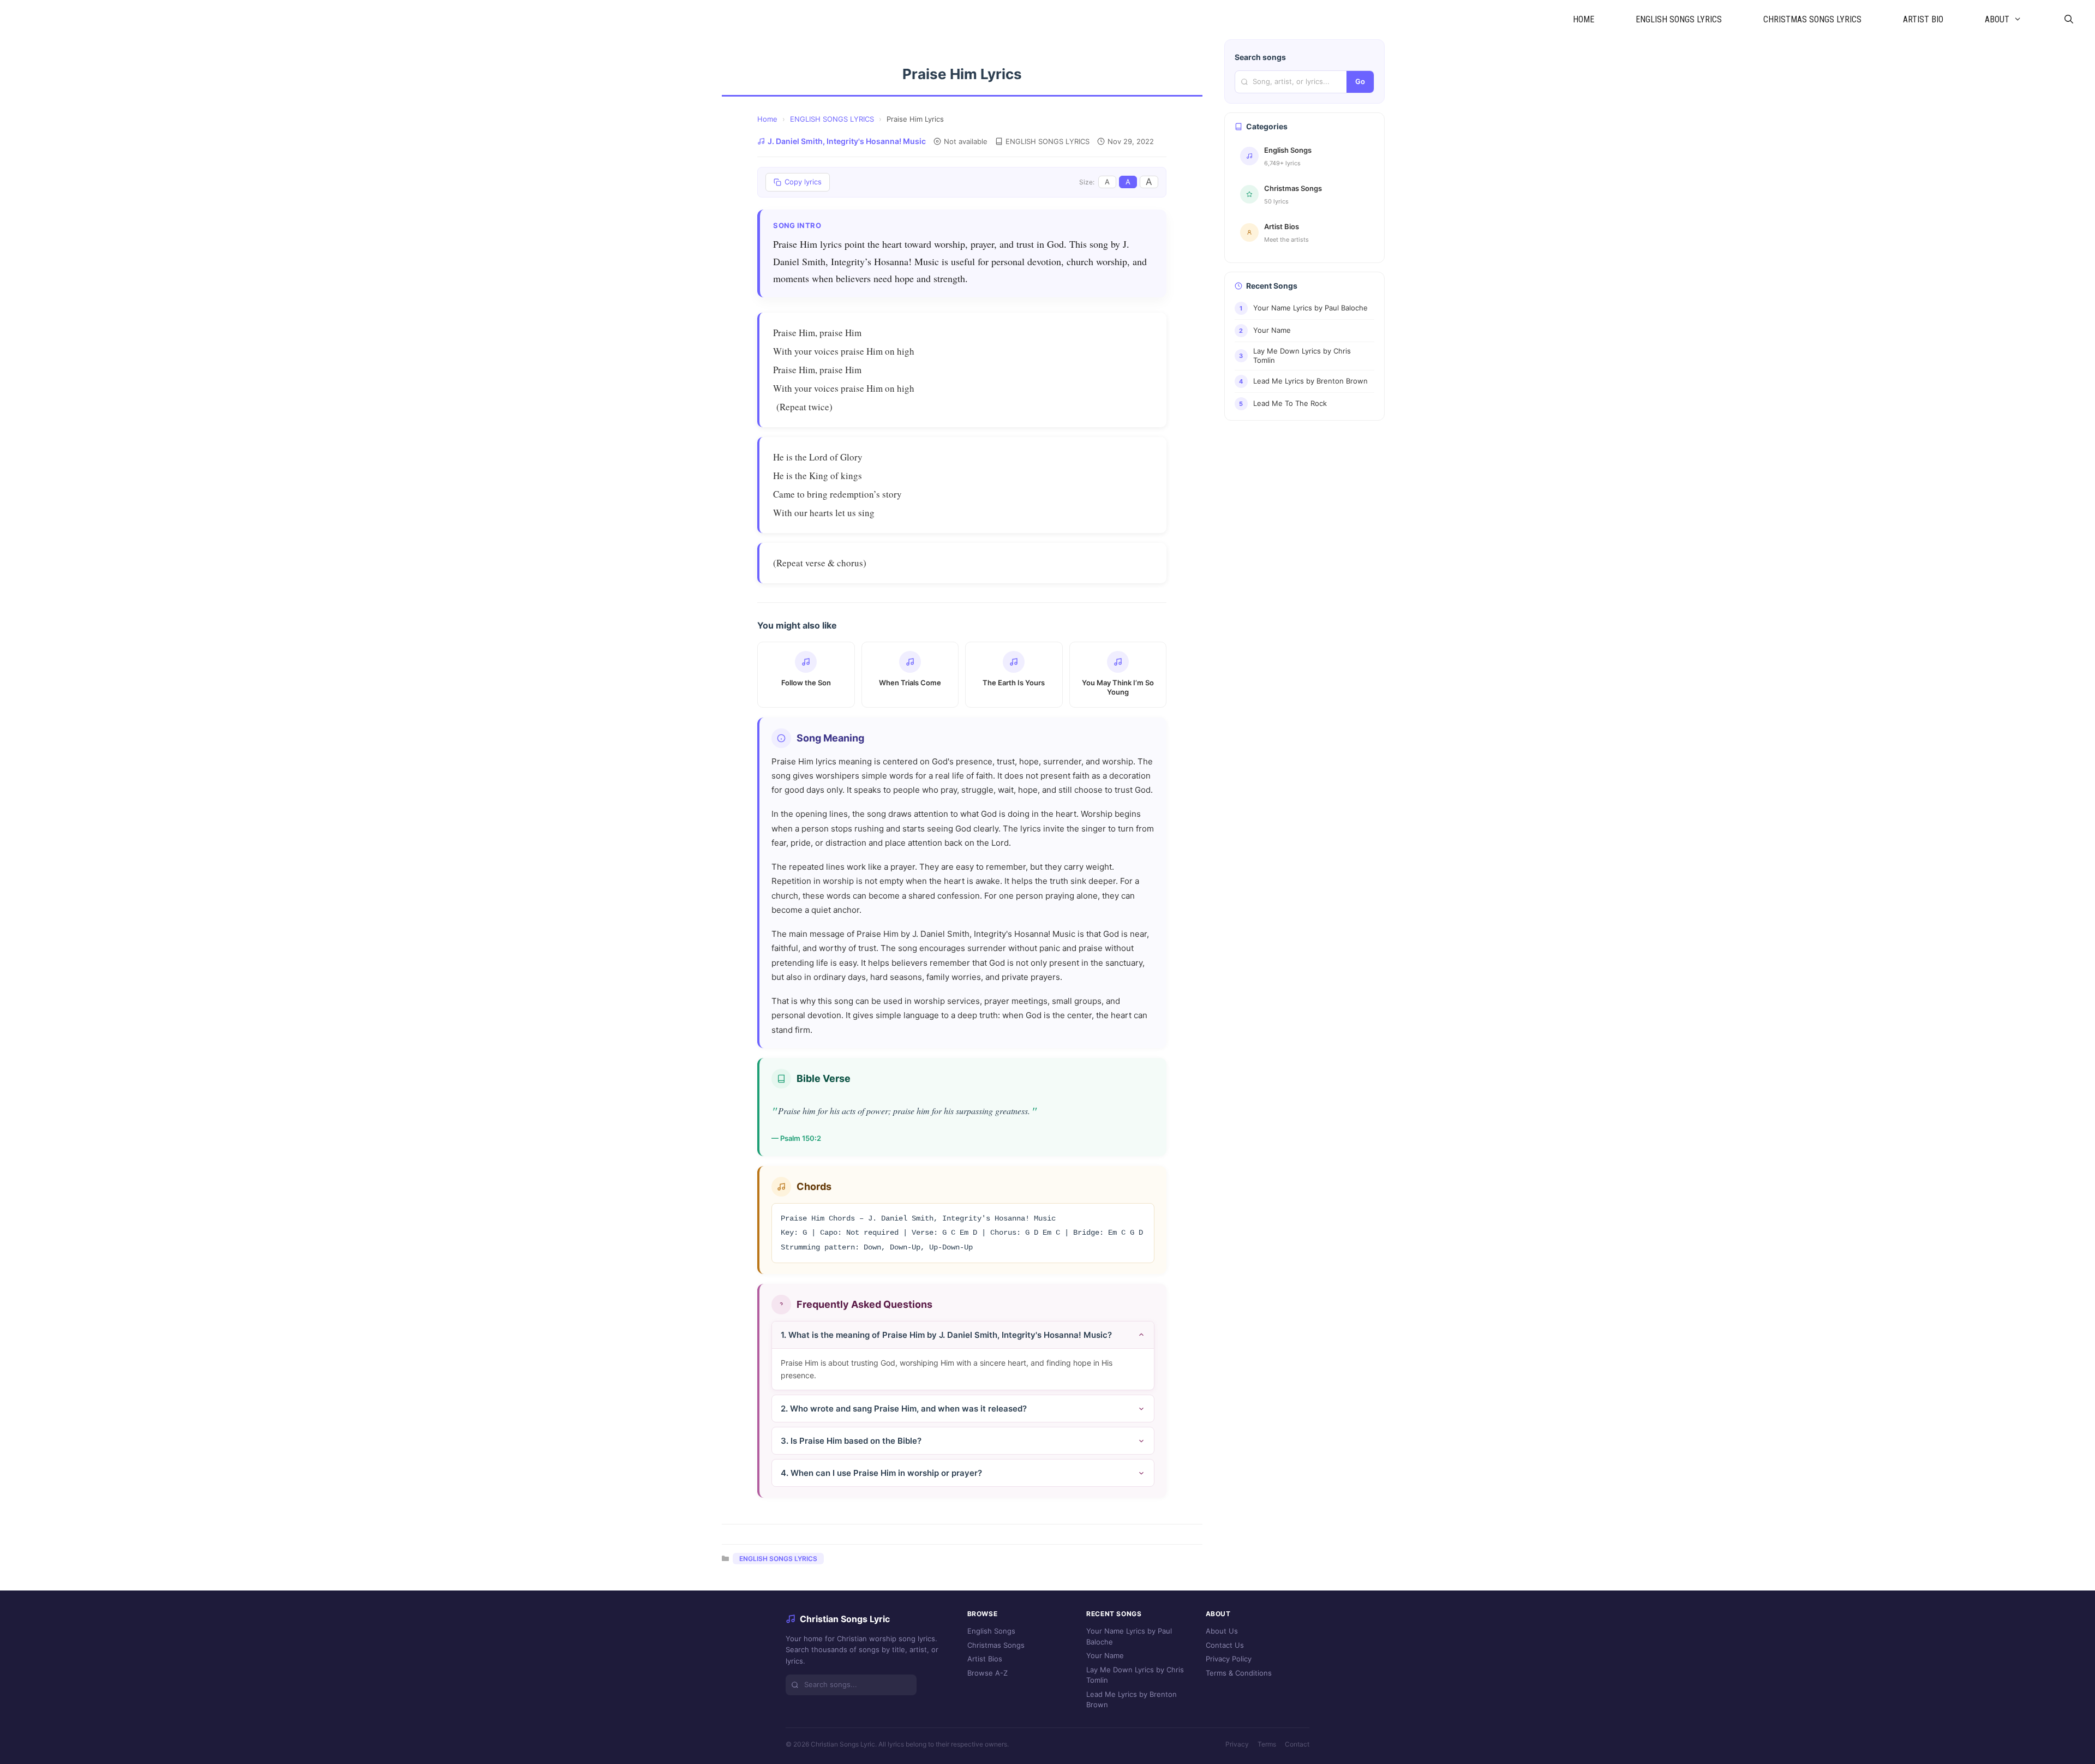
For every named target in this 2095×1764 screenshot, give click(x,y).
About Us (1222, 1631)
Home (767, 119)
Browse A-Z (987, 1673)
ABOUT (1997, 19)
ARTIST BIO (1923, 19)
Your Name (1105, 1655)
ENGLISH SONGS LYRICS (1679, 19)
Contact (1297, 1744)
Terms (1267, 1744)
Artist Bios (985, 1659)
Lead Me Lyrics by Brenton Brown (1132, 1700)
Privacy (1237, 1744)
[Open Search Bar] (2069, 20)
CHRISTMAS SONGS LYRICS (1812, 19)
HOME (1584, 19)
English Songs (991, 1631)
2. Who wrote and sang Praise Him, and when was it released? (904, 1409)
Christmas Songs (996, 1645)
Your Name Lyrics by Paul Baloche (1129, 1636)
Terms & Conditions (1239, 1673)
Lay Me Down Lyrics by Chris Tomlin (1135, 1675)
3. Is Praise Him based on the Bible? (851, 1441)
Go (1360, 81)
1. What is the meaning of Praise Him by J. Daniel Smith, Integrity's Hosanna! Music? (946, 1335)
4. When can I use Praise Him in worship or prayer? (881, 1473)
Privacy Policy (1229, 1659)
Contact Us (1225, 1645)
